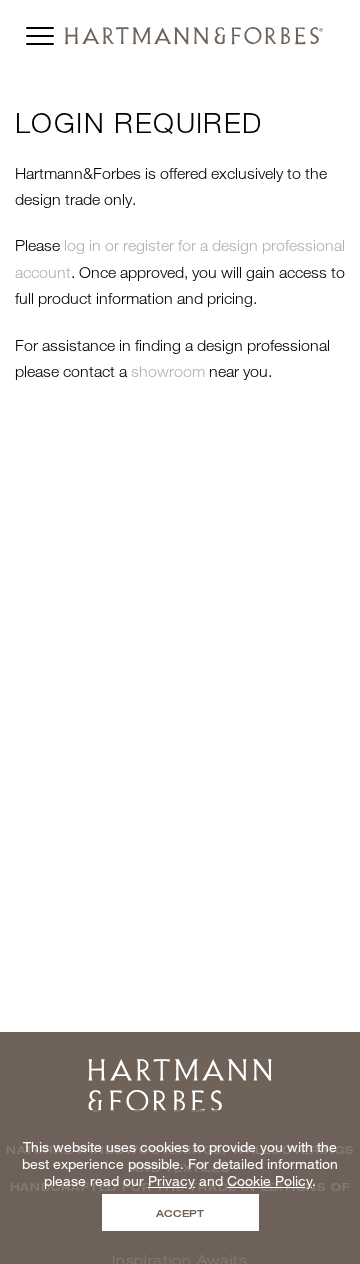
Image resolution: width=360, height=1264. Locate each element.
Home (180, 1065)
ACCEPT (180, 1213)
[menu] (40, 31)
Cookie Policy (269, 1180)
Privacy (171, 1180)
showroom (168, 371)
